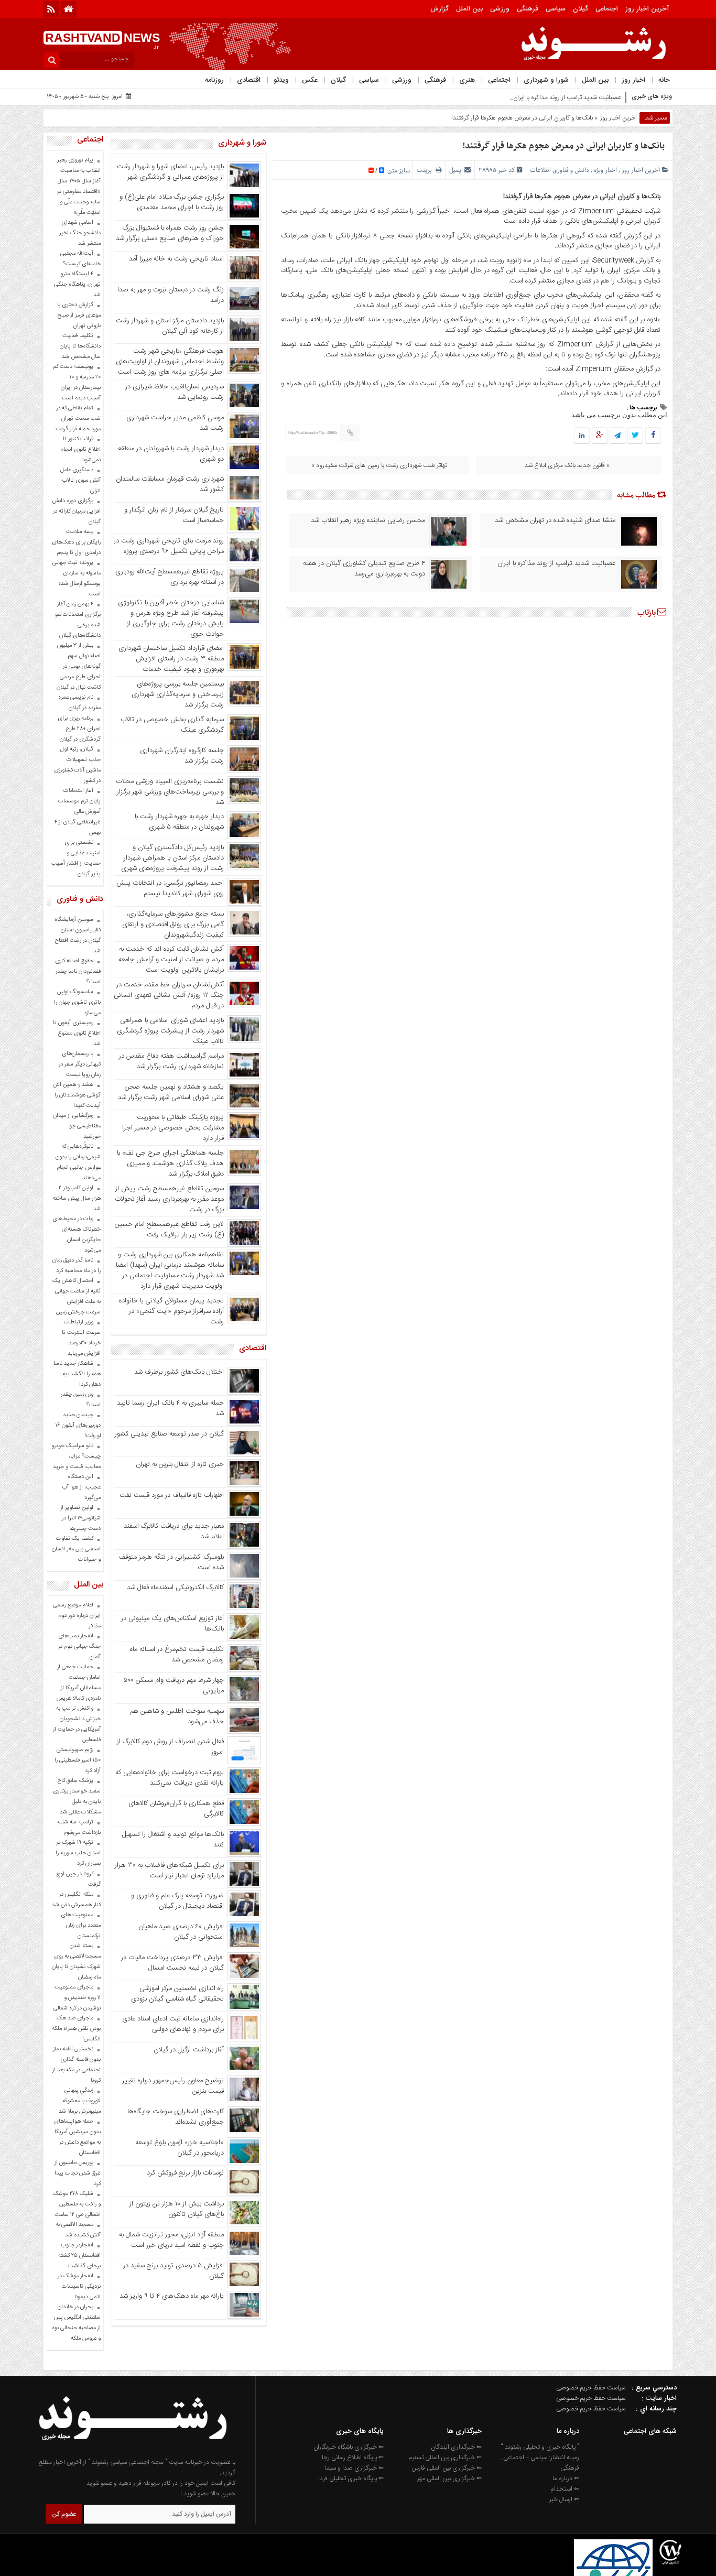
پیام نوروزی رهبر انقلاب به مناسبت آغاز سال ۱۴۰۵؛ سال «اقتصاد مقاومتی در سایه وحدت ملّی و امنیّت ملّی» (79, 187)
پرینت (426, 170)
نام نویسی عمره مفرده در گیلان (79, 703)
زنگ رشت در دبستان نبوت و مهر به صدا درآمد (171, 295)
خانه (664, 80)
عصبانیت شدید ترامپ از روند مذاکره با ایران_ (566, 97)
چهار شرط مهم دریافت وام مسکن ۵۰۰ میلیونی (173, 1686)
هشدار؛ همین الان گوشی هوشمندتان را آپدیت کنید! (77, 1095)
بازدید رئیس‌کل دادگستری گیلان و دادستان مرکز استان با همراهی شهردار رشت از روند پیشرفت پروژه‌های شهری (172, 858)
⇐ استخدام (565, 2489)
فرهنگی (528, 9)
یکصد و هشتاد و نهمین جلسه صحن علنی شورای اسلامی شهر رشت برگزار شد (171, 1092)
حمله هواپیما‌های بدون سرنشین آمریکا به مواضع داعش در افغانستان (77, 2137)
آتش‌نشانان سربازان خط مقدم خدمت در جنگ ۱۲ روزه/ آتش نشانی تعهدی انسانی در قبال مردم (169, 995)
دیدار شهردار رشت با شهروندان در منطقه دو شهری (171, 454)
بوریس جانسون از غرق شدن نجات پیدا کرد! (78, 2173)
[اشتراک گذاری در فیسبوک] (653, 436)
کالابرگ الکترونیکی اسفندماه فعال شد (175, 1588)
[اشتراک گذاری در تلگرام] (617, 436)
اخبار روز (633, 80)
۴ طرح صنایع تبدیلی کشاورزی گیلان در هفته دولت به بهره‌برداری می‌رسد (364, 569)
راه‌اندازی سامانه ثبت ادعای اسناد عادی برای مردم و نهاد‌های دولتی (173, 2024)
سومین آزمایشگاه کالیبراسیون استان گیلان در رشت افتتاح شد (78, 936)
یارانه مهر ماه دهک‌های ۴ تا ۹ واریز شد (172, 2296)
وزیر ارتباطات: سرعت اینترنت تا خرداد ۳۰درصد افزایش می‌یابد (81, 1338)
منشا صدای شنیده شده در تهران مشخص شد (555, 520)
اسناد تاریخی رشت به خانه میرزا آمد (176, 259)
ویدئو (281, 80)
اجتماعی (607, 9)
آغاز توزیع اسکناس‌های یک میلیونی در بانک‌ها (172, 1624)
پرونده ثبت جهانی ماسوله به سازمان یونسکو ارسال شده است (77, 579)
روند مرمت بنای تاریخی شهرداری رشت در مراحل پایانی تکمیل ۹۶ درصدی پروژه (169, 546)
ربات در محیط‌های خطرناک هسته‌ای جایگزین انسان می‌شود (77, 1235)
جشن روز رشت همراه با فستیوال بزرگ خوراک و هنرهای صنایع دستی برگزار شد (170, 233)
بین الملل (469, 9)
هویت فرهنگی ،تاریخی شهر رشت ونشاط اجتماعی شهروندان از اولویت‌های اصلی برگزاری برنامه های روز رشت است (170, 362)
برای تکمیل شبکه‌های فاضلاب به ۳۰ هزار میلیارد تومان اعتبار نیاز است (169, 1871)
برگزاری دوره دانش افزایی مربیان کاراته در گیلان (77, 512)
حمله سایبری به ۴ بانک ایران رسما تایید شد (170, 1408)
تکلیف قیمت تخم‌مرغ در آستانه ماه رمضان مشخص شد (177, 1655)
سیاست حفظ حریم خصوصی (591, 2388)
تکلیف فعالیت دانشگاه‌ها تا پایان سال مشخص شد (80, 346)
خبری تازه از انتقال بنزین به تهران (180, 1464)
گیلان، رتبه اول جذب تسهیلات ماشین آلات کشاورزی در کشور (77, 765)
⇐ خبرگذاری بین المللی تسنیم (445, 2458)
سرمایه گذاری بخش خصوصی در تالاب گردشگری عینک (172, 725)
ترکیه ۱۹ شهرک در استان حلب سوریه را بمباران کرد (78, 1853)
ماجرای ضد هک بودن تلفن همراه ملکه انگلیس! (76, 2029)
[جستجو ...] (51, 60)
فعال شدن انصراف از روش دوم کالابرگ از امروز (170, 1747)
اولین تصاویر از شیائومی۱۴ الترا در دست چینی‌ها (80, 1518)
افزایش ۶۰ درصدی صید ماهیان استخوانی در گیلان (181, 1932)
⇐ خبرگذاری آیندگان (456, 2447)
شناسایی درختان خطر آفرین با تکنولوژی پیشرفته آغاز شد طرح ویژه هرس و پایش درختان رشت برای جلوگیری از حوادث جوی (171, 618)
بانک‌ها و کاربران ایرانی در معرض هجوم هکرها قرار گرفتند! (563, 146)
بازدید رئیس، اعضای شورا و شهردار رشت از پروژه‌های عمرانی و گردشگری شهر (170, 172)
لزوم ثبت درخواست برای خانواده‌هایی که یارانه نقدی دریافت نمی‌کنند (170, 1778)
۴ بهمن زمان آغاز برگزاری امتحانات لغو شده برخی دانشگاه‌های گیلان (78, 620)
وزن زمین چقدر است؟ (81, 1400)
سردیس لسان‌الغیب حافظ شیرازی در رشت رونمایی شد (175, 392)
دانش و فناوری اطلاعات (560, 170)
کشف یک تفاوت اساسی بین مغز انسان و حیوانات (76, 1549)
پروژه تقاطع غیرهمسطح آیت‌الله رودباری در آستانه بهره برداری (170, 577)
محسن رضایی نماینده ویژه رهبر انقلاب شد (368, 520)
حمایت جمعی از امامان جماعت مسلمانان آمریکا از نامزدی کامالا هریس (79, 1683)
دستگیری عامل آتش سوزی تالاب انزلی (80, 481)
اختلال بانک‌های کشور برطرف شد (179, 1372)
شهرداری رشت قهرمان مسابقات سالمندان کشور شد (170, 484)
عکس (310, 80)
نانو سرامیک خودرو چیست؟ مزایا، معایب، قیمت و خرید (76, 1457)
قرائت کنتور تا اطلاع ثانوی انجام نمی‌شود (80, 450)
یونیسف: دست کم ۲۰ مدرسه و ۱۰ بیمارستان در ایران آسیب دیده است (77, 383)
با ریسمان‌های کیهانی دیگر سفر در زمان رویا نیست (80, 1064)
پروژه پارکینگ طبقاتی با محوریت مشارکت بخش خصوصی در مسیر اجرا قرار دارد (173, 1128)
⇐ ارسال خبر (564, 2499)
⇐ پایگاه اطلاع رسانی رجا (353, 2458)
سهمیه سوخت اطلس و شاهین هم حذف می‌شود (177, 1716)
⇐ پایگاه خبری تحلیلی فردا (351, 2479)
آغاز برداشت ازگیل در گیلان (189, 2050)
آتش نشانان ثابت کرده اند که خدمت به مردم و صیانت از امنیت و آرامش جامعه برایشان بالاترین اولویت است (171, 960)
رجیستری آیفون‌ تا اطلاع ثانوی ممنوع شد (77, 1034)
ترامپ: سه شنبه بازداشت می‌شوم (79, 1828)
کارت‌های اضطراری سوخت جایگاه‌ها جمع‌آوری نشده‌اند (176, 2117)
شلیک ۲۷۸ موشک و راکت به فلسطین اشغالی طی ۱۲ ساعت (77, 2204)
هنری (467, 80)
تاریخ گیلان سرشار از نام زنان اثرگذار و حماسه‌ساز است (174, 515)
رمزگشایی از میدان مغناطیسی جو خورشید (77, 1126)
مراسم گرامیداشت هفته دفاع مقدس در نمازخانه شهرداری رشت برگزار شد (171, 1061)
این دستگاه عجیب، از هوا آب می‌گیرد (81, 1487)
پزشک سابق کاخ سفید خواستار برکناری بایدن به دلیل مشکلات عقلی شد (77, 1797)
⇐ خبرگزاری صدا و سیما (354, 2468)
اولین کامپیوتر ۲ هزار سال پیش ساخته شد (77, 1199)
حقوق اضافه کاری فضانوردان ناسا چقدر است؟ (78, 972)
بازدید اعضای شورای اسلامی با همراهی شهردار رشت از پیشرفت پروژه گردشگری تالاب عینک (170, 1031)
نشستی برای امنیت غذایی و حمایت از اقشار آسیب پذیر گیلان (76, 858)
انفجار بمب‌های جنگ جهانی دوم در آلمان (79, 1647)
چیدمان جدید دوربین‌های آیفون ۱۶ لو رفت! (78, 1426)
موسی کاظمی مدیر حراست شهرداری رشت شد (175, 423)
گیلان (581, 9)
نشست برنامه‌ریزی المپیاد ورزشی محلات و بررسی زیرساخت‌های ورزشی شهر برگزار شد (170, 792)
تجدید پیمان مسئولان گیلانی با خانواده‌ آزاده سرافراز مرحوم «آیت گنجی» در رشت (171, 1311)
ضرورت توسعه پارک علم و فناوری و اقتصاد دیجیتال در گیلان (177, 1901)
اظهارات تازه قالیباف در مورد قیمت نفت (172, 1495)
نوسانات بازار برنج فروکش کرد (185, 2173)
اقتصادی (249, 80)
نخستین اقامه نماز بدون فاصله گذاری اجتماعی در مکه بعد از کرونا (77, 2065)
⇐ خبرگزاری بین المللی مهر (449, 2479)
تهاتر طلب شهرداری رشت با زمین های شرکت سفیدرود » (379, 465)
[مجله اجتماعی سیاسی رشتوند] (133, 2452)
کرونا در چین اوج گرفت (78, 1879)
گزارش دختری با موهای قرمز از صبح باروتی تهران (79, 316)
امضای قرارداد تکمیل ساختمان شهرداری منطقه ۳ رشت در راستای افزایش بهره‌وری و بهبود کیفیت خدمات (171, 659)
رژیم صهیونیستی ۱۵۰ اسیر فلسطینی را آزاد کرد (78, 1760)
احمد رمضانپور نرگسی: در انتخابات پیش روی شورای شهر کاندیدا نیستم (170, 888)
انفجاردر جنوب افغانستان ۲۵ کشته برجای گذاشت (79, 2256)
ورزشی (500, 9)
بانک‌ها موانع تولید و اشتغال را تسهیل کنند (173, 1840)
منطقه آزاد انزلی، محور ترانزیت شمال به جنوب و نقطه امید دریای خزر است (171, 2240)
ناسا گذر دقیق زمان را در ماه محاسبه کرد (77, 1266)
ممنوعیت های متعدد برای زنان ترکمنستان (81, 1926)
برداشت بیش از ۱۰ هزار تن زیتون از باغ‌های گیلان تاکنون (177, 2209)
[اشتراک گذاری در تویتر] (635, 436)
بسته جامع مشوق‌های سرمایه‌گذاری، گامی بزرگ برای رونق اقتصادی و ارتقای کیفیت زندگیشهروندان (173, 925)
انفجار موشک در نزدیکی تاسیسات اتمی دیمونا (79, 2287)
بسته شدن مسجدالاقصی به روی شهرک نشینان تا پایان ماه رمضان (76, 1962)
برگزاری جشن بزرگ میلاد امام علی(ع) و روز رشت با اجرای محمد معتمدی (172, 202)
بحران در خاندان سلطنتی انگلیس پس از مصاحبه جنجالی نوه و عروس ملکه (76, 2323)
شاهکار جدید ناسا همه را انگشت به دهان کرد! (77, 1374)
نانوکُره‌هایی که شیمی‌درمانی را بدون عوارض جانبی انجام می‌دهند (78, 1162)
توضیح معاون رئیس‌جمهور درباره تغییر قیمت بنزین (173, 2086)
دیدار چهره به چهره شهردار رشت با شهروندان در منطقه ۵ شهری (179, 822)
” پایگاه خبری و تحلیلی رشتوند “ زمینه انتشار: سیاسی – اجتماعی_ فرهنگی (540, 2458)
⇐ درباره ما (566, 2479)
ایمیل (456, 170)
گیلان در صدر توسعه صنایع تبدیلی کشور (169, 1434)
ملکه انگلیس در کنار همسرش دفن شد (76, 1900)
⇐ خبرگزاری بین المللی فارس (447, 2468)
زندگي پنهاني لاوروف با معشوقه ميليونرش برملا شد (80, 2101)
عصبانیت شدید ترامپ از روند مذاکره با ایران (556, 563)
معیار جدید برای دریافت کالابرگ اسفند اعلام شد (174, 1531)
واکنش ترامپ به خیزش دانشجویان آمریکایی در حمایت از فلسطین (77, 1724)
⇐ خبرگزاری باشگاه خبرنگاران (349, 2447)
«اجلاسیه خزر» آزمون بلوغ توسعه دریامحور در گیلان (180, 2148)
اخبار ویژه (605, 170)
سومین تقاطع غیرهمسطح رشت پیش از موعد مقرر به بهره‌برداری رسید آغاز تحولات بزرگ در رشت (169, 1199)
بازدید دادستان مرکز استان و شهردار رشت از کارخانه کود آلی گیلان (170, 326)
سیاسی (556, 9)
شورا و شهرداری (546, 80)
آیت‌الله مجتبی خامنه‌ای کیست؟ (80, 259)
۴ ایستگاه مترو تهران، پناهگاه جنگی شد (77, 285)
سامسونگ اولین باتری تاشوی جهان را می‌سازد (77, 1003)
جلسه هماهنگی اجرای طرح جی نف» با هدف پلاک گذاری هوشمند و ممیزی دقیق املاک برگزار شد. (170, 1164)
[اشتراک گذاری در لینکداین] (582, 436)
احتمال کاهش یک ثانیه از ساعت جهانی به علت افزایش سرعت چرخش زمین (77, 1297)
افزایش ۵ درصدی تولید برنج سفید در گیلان (173, 2271)
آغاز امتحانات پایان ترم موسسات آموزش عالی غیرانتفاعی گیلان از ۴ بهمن (78, 812)
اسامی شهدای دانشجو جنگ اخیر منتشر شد (80, 233)
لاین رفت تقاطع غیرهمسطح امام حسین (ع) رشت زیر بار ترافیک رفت (169, 1230)
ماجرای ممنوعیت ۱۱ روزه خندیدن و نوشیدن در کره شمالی (77, 1998)
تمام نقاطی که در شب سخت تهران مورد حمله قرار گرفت (78, 419)
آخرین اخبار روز (647, 9)
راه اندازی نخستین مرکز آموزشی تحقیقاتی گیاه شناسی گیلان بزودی (177, 1994)
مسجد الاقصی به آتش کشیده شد (78, 2230)
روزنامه (214, 80)
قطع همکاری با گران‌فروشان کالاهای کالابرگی (176, 1809)
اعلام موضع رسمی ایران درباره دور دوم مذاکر (77, 1616)
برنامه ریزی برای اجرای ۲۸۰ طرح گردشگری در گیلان (79, 729)
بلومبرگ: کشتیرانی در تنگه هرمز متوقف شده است (171, 1562)
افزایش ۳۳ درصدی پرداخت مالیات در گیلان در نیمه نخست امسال (172, 1963)
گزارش (440, 9)
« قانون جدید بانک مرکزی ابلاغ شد (567, 465)
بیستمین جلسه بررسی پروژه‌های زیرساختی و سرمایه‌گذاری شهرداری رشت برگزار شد (178, 694)
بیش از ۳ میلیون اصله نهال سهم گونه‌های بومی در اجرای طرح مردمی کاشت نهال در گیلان (79, 667)
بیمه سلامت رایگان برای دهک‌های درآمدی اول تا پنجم (76, 542)
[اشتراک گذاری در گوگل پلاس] (600, 436)
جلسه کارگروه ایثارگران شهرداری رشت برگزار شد (182, 756)
